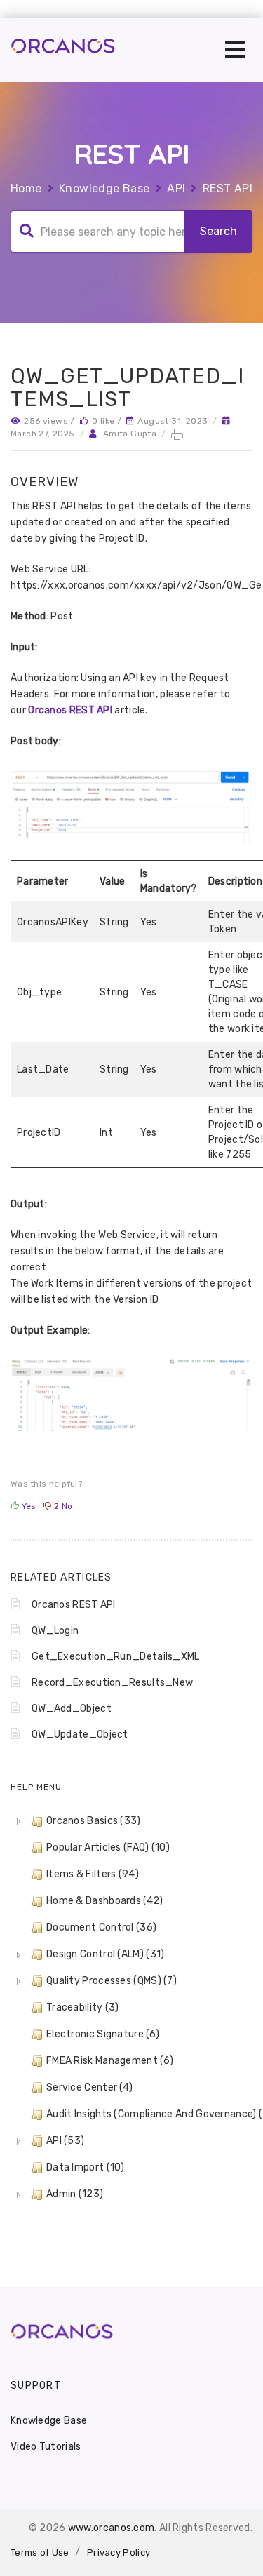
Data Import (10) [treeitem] (86, 2167)
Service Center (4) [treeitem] (89, 2087)
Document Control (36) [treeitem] (101, 1927)
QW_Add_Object (72, 1709)
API (176, 188)
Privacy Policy (119, 2552)
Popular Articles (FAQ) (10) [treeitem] (108, 1847)
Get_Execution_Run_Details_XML (116, 1657)
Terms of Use (40, 2552)
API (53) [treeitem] (65, 2141)
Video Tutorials (46, 2447)
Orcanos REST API (70, 710)
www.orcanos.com (112, 2528)
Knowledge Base (104, 188)
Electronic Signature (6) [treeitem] (103, 2034)
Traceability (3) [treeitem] (83, 2007)
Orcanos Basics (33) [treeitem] (94, 1821)
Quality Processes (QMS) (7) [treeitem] (112, 1981)
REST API (228, 188)
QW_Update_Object (80, 1735)
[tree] (131, 2008)
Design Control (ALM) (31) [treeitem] (106, 1954)
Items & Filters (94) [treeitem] (93, 1874)
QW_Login (55, 1631)
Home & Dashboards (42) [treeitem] (105, 1901)
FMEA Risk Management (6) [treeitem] (110, 2061)
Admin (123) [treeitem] (75, 2194)
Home (26, 188)
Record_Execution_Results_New (112, 1683)
